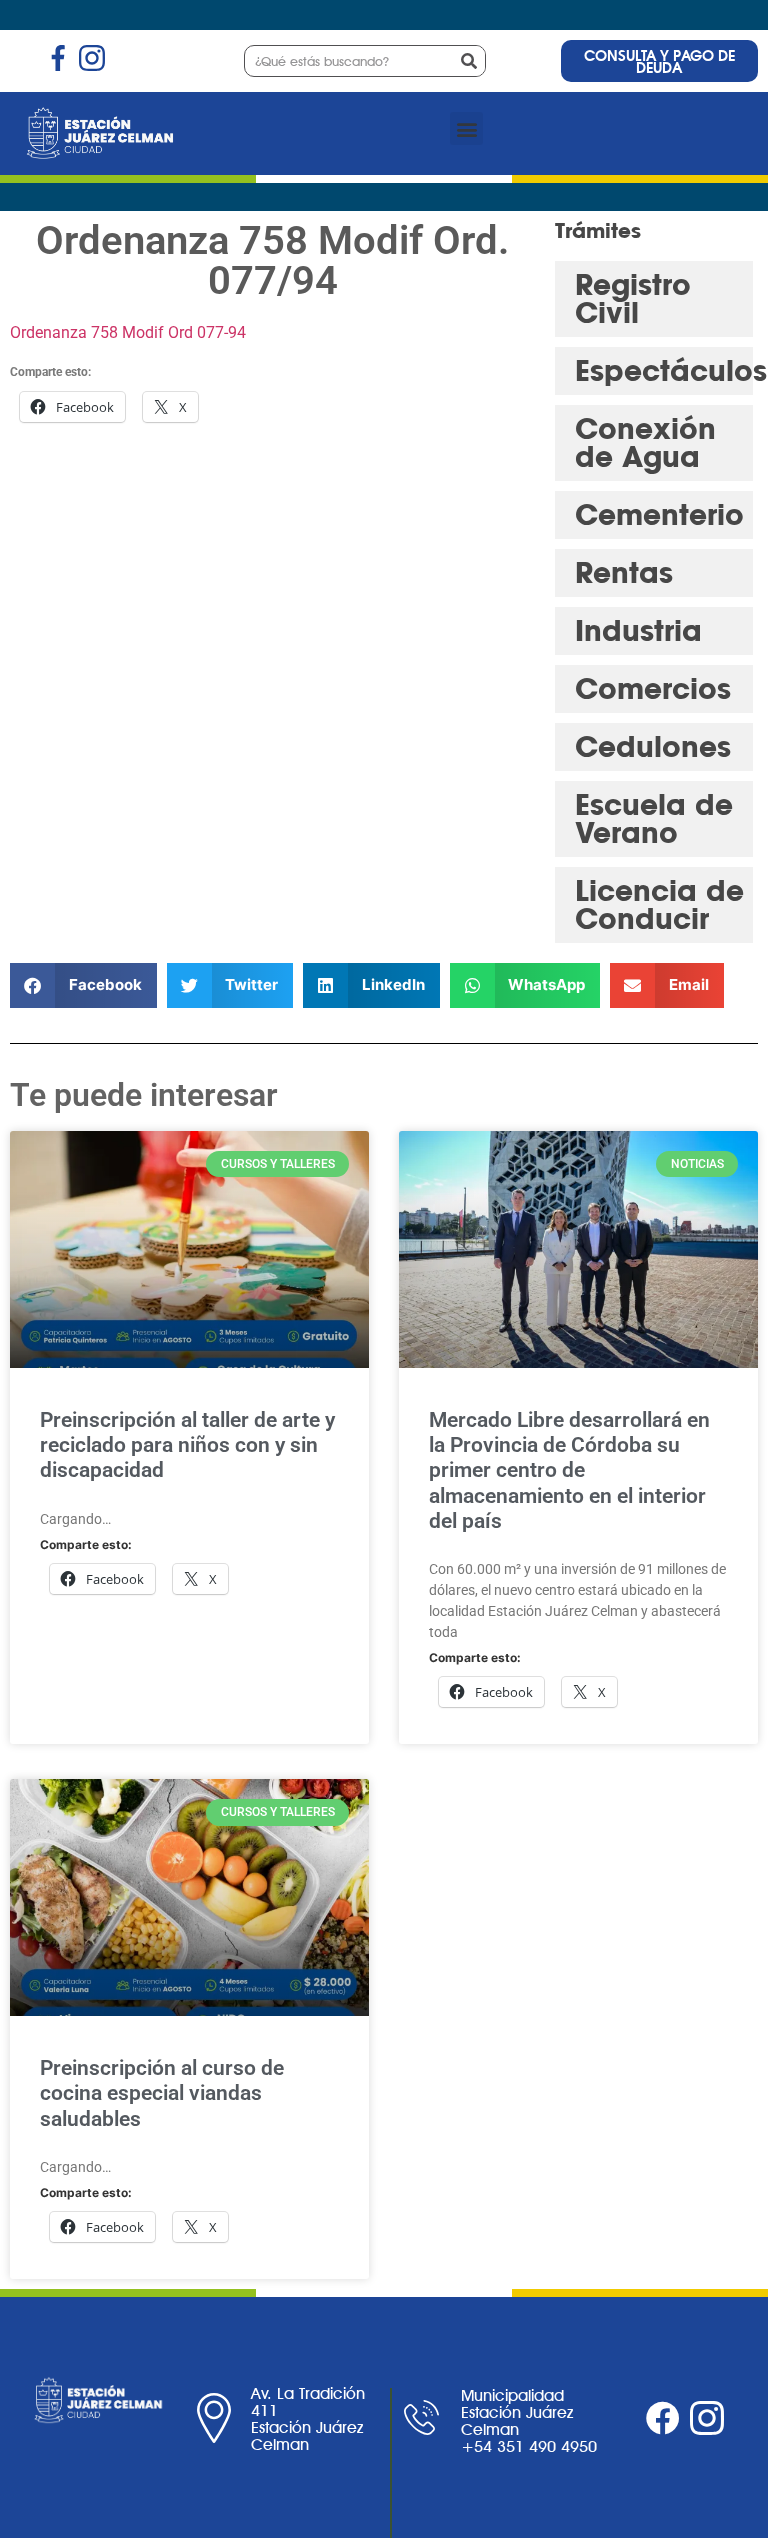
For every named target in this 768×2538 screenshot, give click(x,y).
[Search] (469, 61)
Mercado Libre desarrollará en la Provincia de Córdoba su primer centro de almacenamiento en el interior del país (569, 1470)
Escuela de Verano (654, 818)
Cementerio (659, 514)
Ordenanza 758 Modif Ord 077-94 (128, 332)
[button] (466, 128)
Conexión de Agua (645, 442)
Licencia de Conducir (659, 904)
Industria (638, 630)
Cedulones (653, 746)
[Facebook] (663, 2418)
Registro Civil (633, 298)
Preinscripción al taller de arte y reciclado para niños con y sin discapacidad (187, 1445)
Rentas (624, 572)
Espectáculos (671, 370)
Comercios (653, 688)
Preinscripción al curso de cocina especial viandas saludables (162, 2093)
